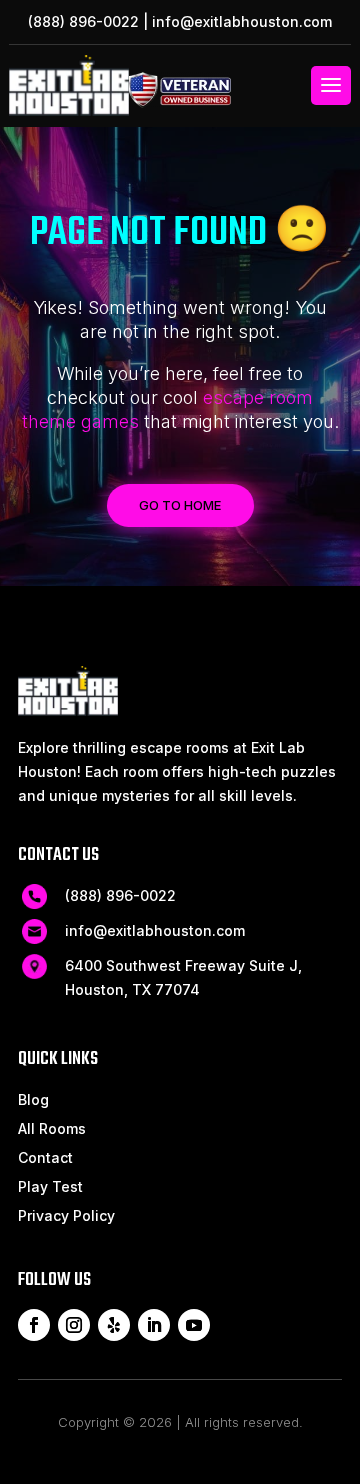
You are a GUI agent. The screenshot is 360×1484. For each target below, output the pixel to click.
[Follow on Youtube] (194, 1325)
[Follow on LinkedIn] (154, 1325)
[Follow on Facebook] (34, 1325)
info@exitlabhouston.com (242, 21)
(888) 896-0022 (83, 21)
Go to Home (180, 505)
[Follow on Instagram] (74, 1325)
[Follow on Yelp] (114, 1325)
